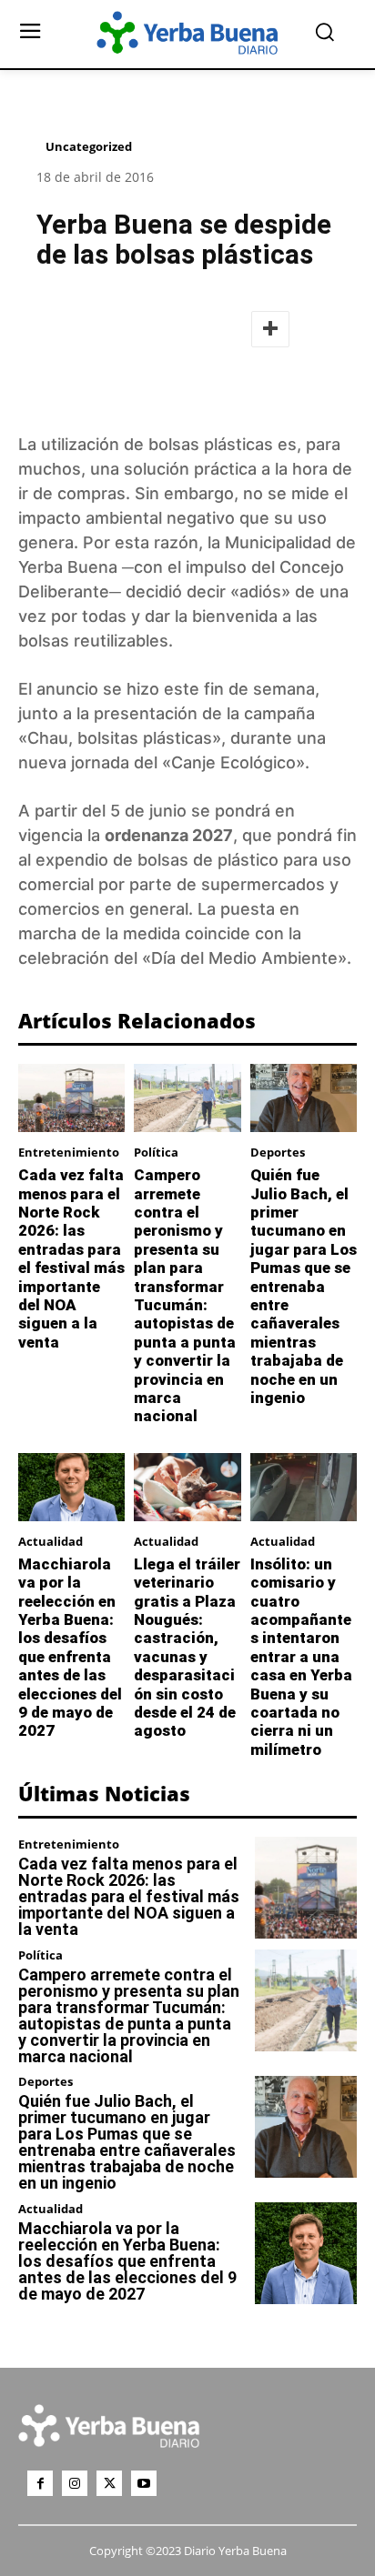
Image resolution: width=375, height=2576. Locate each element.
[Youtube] (144, 2483)
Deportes (278, 1153)
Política (156, 1153)
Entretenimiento (69, 1153)
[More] (270, 329)
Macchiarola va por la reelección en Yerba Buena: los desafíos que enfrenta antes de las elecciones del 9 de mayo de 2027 (70, 1648)
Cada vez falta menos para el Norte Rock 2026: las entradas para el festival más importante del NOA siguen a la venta (71, 1258)
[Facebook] (40, 2483)
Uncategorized (89, 146)
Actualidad (51, 1542)
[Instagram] (75, 2483)
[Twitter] (109, 2483)
